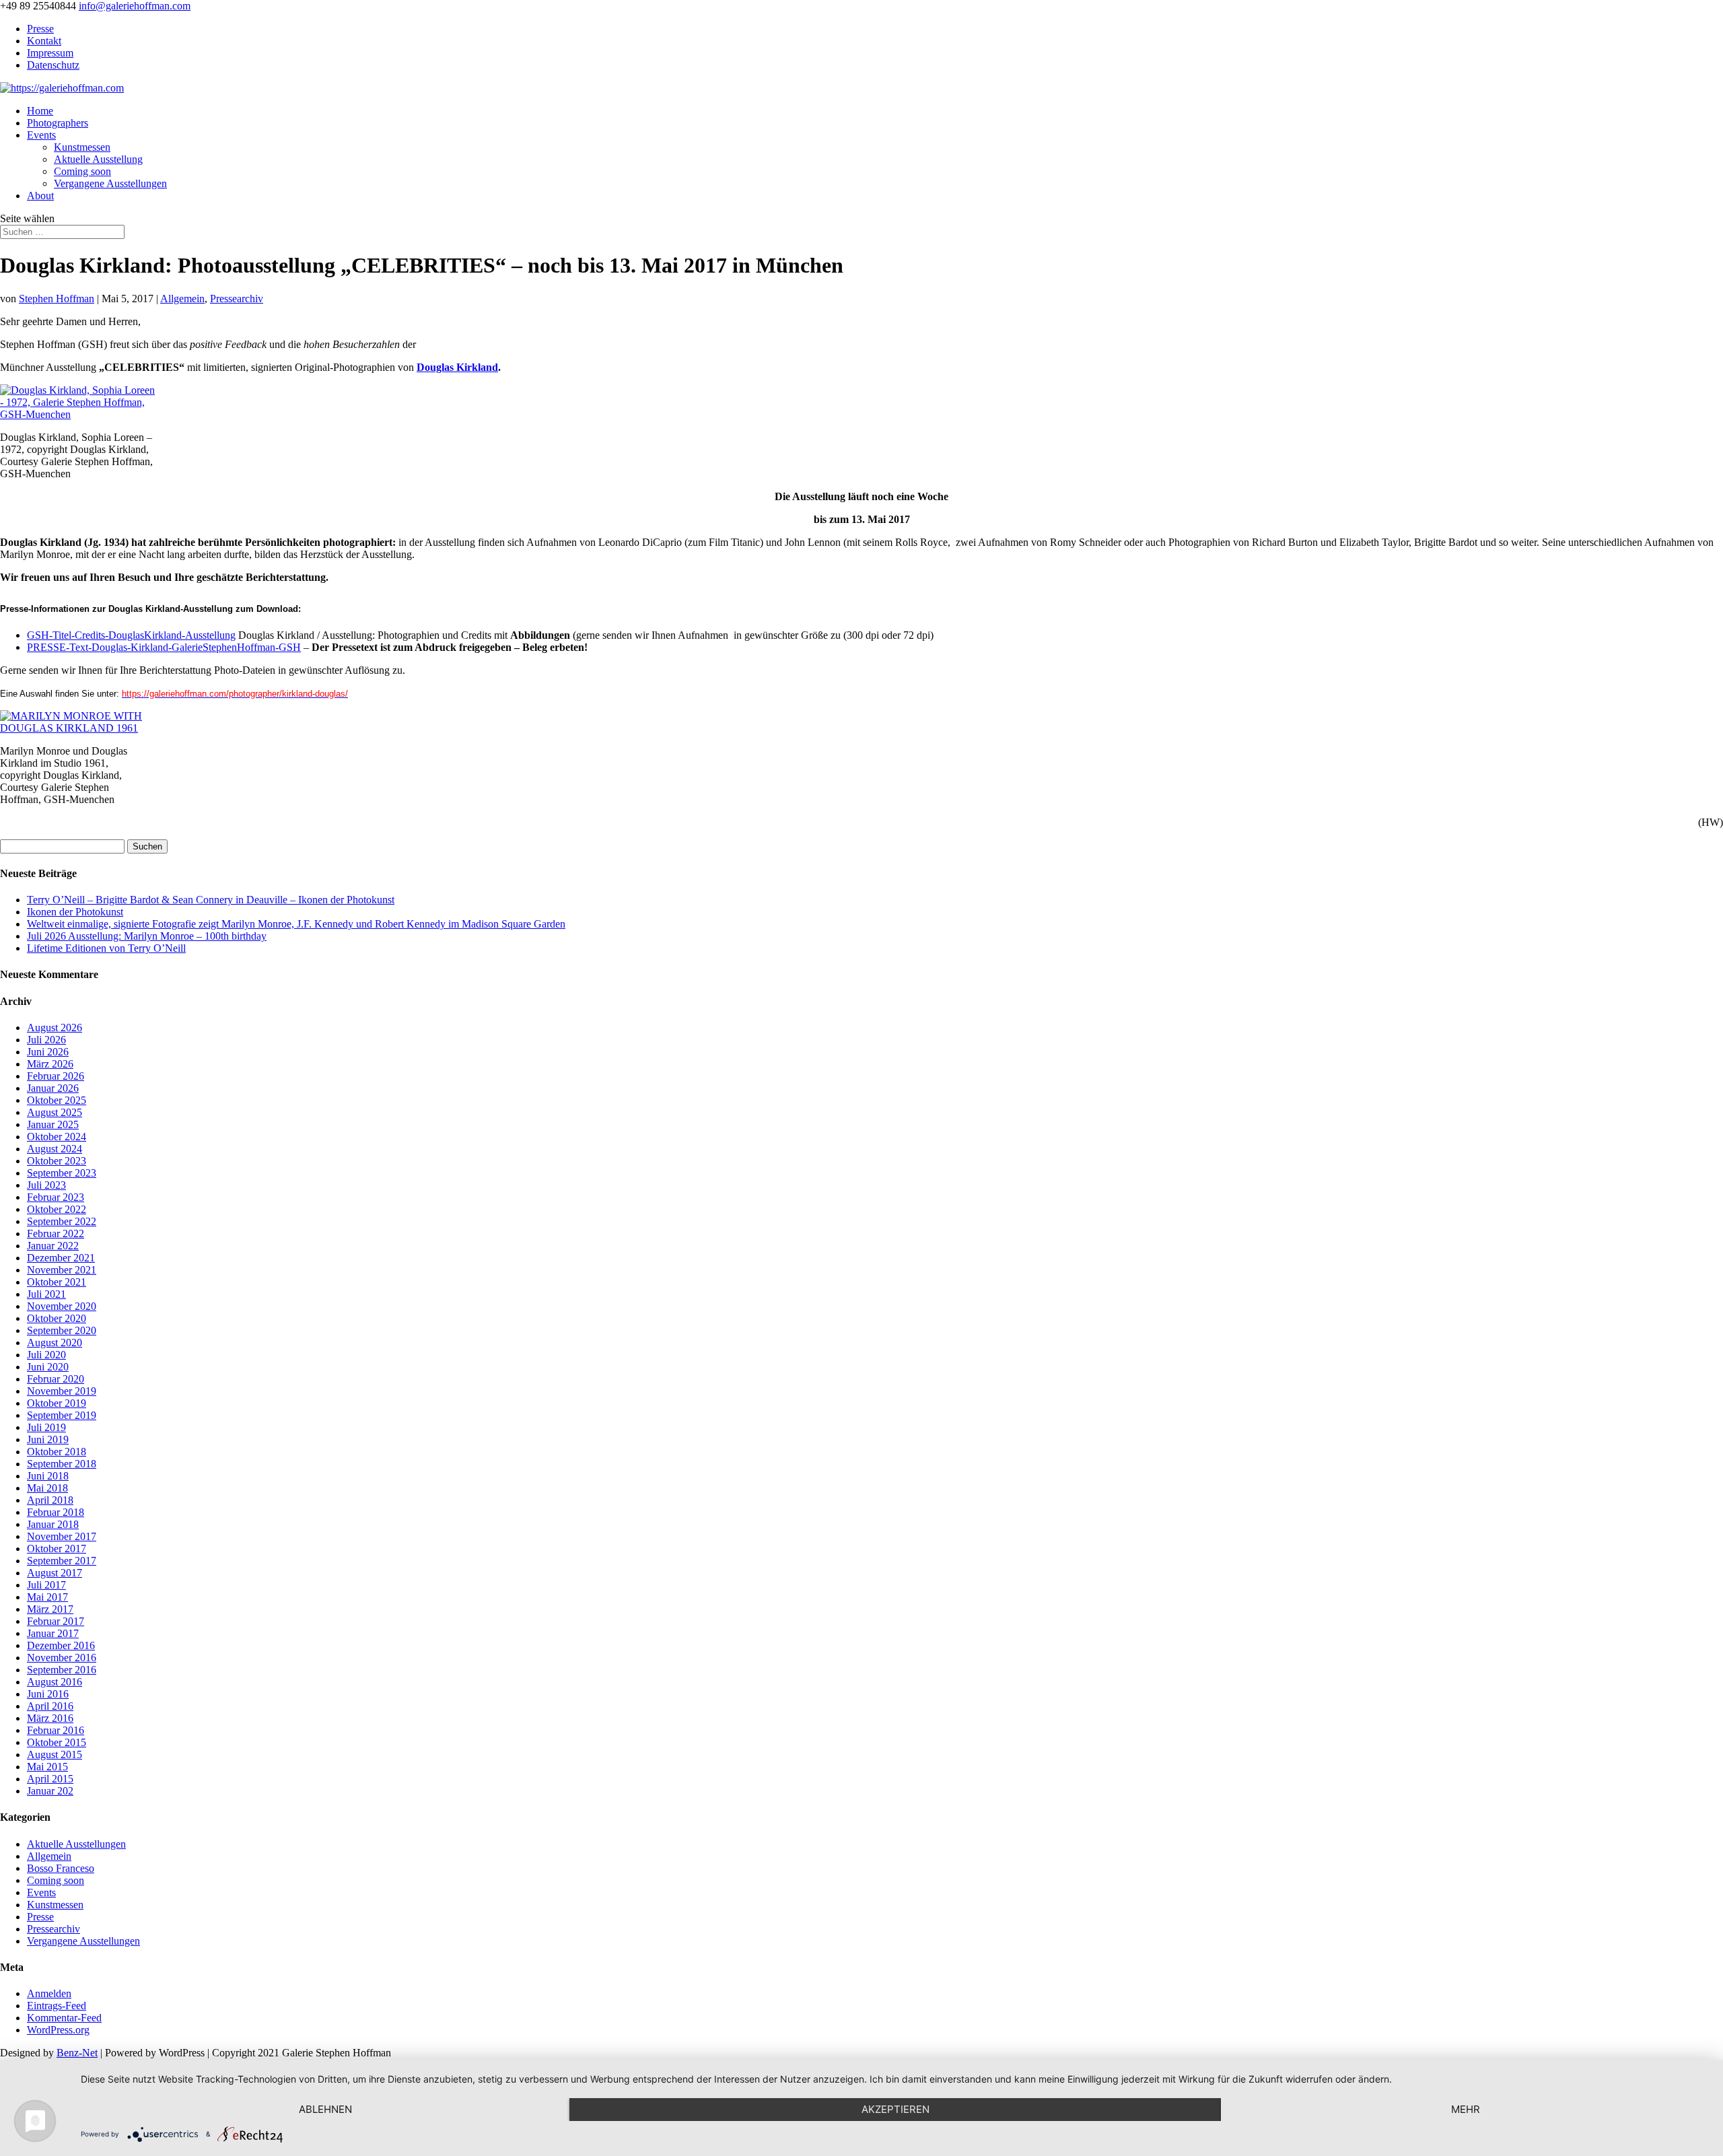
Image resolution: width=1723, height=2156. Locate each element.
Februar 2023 (56, 1197)
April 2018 (50, 1500)
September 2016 (62, 1670)
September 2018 (62, 1464)
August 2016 (55, 1682)
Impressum (50, 53)
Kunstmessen (82, 147)
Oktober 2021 (57, 1282)
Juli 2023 (46, 1185)
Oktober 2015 (57, 1742)
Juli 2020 (46, 1355)
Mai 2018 (47, 1488)
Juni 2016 (48, 1694)
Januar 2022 (53, 1246)
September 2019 (62, 1415)
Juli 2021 (46, 1294)
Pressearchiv (237, 299)
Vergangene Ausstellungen (110, 183)
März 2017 (50, 1609)
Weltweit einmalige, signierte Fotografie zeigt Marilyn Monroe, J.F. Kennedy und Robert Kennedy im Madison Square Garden (296, 924)
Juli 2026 (46, 1040)
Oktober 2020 (57, 1318)
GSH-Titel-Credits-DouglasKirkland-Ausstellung (131, 635)
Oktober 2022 (57, 1209)
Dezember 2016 (61, 1645)
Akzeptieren (895, 2109)
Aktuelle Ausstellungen (76, 1844)
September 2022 (62, 1221)
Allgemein (182, 299)
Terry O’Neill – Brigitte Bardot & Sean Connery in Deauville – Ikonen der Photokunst (211, 900)
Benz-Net (77, 2053)
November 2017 (62, 1536)
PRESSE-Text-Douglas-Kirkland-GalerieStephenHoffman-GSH (164, 647)
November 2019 (62, 1391)
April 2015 (50, 1779)
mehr (1466, 2109)
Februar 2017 (56, 1621)
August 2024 (55, 1149)
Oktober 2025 (57, 1100)
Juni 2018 (48, 1476)
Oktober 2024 (57, 1137)
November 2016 (62, 1658)
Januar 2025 (53, 1124)
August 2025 (55, 1112)
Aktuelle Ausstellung (98, 159)
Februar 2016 (56, 1730)
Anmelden (49, 1993)
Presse (40, 29)
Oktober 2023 (57, 1161)
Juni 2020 (48, 1367)
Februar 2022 (56, 1233)
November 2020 (62, 1306)
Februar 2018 (56, 1512)
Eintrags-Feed (57, 2006)
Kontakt (44, 41)
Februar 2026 (56, 1076)
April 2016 (50, 1706)
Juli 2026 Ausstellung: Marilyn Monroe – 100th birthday (147, 936)
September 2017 (62, 1561)
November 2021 (62, 1270)
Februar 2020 (56, 1379)
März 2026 (50, 1064)
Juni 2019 (48, 1439)
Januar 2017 (53, 1633)
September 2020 (62, 1330)
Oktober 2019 (57, 1403)
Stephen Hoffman (57, 299)
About (40, 196)
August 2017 (55, 1573)
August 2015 (55, 1754)
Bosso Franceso (61, 1868)
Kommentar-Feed (64, 2018)
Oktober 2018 (57, 1452)
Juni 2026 (48, 1052)
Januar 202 (50, 1791)
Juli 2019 (46, 1427)
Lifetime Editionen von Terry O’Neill (106, 948)
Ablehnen (325, 2109)
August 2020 (55, 1343)
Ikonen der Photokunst (75, 912)
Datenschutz (53, 65)
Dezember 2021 (61, 1258)
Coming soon (82, 171)
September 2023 (62, 1173)
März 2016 (50, 1718)
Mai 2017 (47, 1597)
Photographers (58, 123)
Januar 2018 (53, 1524)
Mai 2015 (47, 1767)
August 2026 (55, 1028)
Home (40, 111)
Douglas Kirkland (457, 367)
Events (41, 135)
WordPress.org (58, 2030)
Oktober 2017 (57, 1549)
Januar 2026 (53, 1088)
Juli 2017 (46, 1585)
